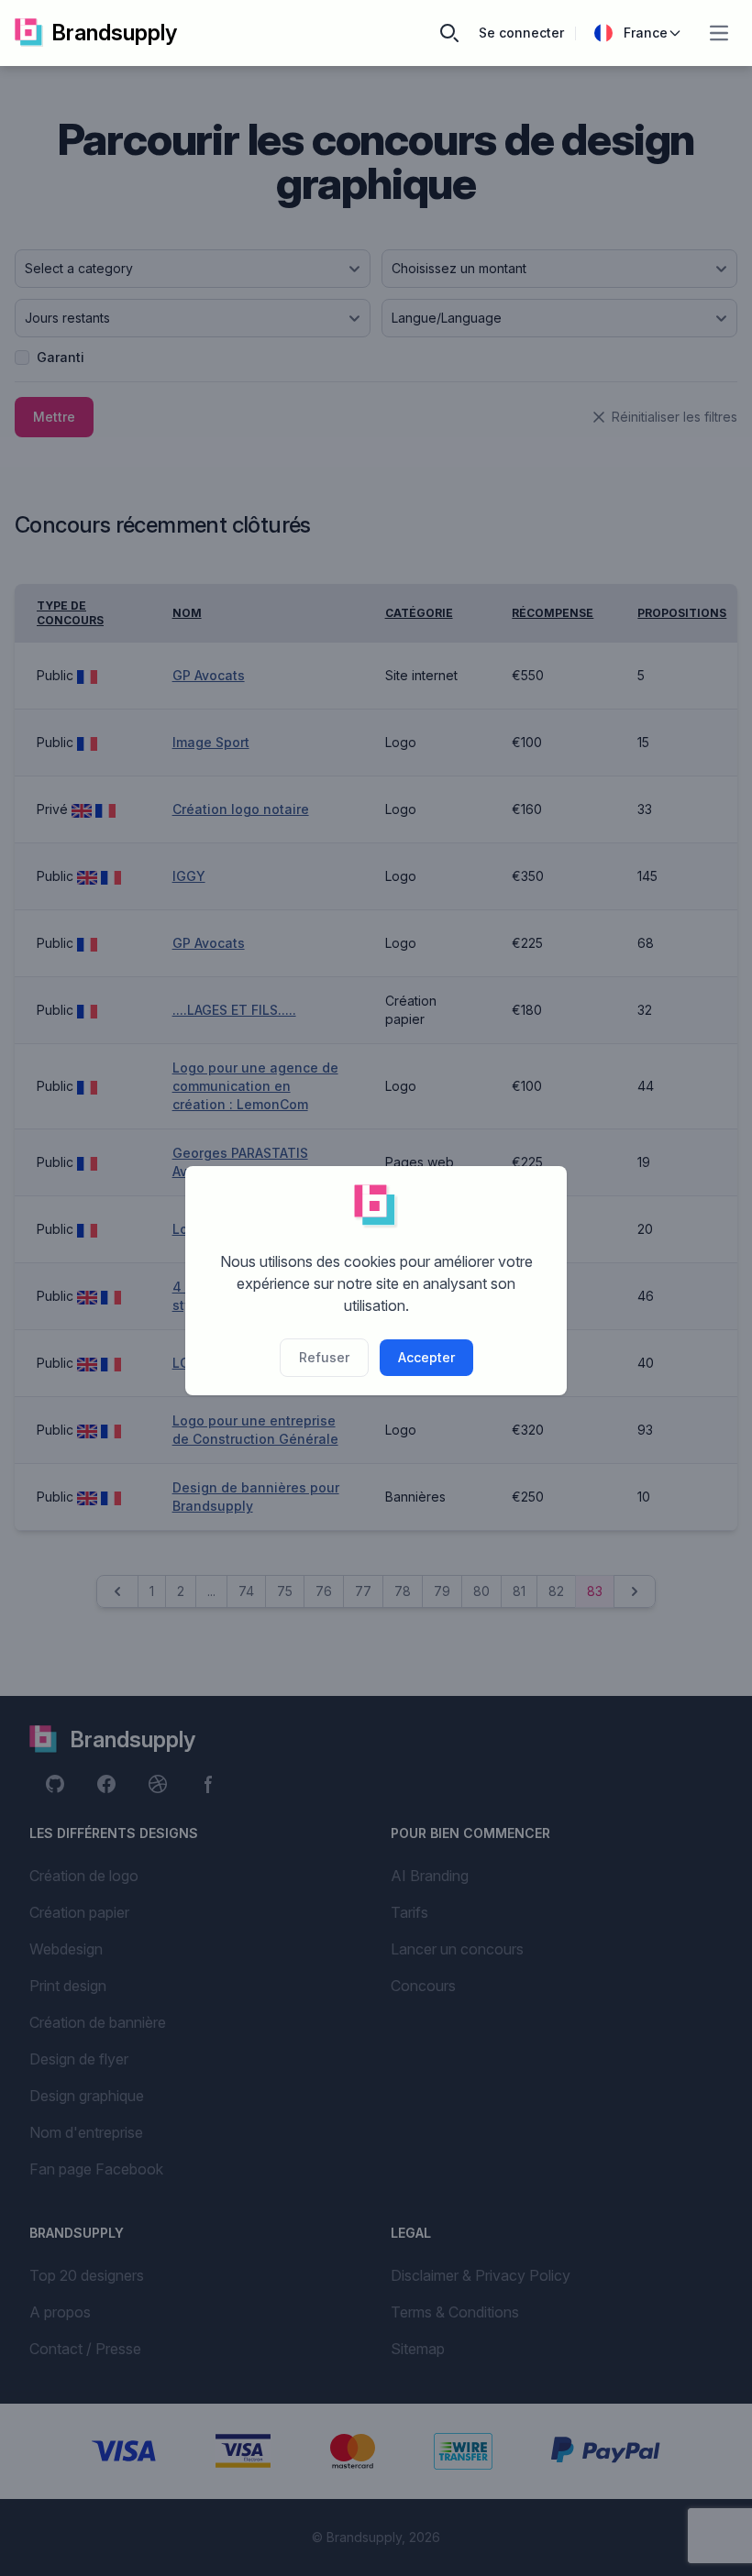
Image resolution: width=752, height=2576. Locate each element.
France (646, 33)
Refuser (324, 1357)
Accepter (426, 1357)
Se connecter (521, 33)
